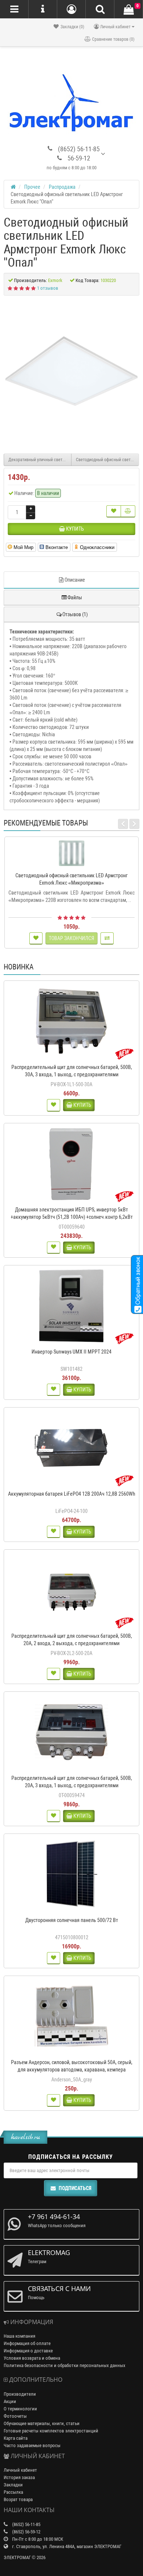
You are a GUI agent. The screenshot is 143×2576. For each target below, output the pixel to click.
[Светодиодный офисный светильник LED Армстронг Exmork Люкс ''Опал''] (71, 371)
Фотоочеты (15, 2416)
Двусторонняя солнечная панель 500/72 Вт (72, 1920)
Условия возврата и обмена (32, 2358)
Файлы (75, 597)
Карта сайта (16, 2438)
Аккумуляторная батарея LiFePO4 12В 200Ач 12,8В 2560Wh (72, 1494)
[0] (129, 10)
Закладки (13, 2485)
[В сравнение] (128, 511)
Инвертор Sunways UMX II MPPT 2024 (71, 1352)
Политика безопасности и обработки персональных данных (65, 2365)
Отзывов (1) (75, 614)
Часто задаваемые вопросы (32, 2445)
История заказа (19, 2477)
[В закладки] (114, 511)
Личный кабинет (20, 2470)
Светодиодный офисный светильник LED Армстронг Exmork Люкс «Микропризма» (107, 460)
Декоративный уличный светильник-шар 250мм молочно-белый (40, 460)
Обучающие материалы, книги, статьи (42, 2423)
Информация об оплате (27, 2343)
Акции (10, 2401)
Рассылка (13, 2492)
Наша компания (19, 2336)
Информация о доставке (28, 2351)
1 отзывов (48, 288)
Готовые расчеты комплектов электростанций (51, 2431)
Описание (75, 580)
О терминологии (20, 2409)
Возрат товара (18, 2499)
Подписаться (75, 2188)
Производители (20, 2394)
